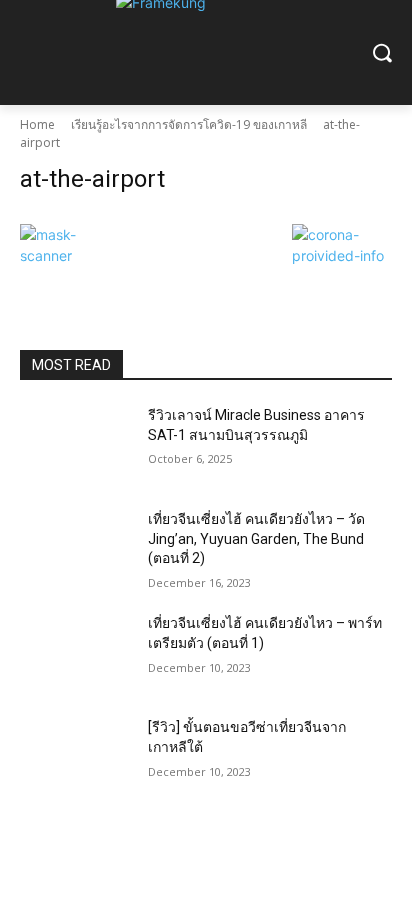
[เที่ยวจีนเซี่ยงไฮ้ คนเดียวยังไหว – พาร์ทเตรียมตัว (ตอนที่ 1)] (76, 653)
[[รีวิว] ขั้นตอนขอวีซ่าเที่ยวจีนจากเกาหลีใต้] (76, 757)
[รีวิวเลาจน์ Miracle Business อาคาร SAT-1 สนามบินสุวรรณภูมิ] (76, 445)
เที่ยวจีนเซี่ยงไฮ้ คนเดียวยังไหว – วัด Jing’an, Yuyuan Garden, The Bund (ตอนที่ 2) (256, 538)
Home (37, 124)
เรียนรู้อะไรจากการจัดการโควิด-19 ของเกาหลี (189, 124)
